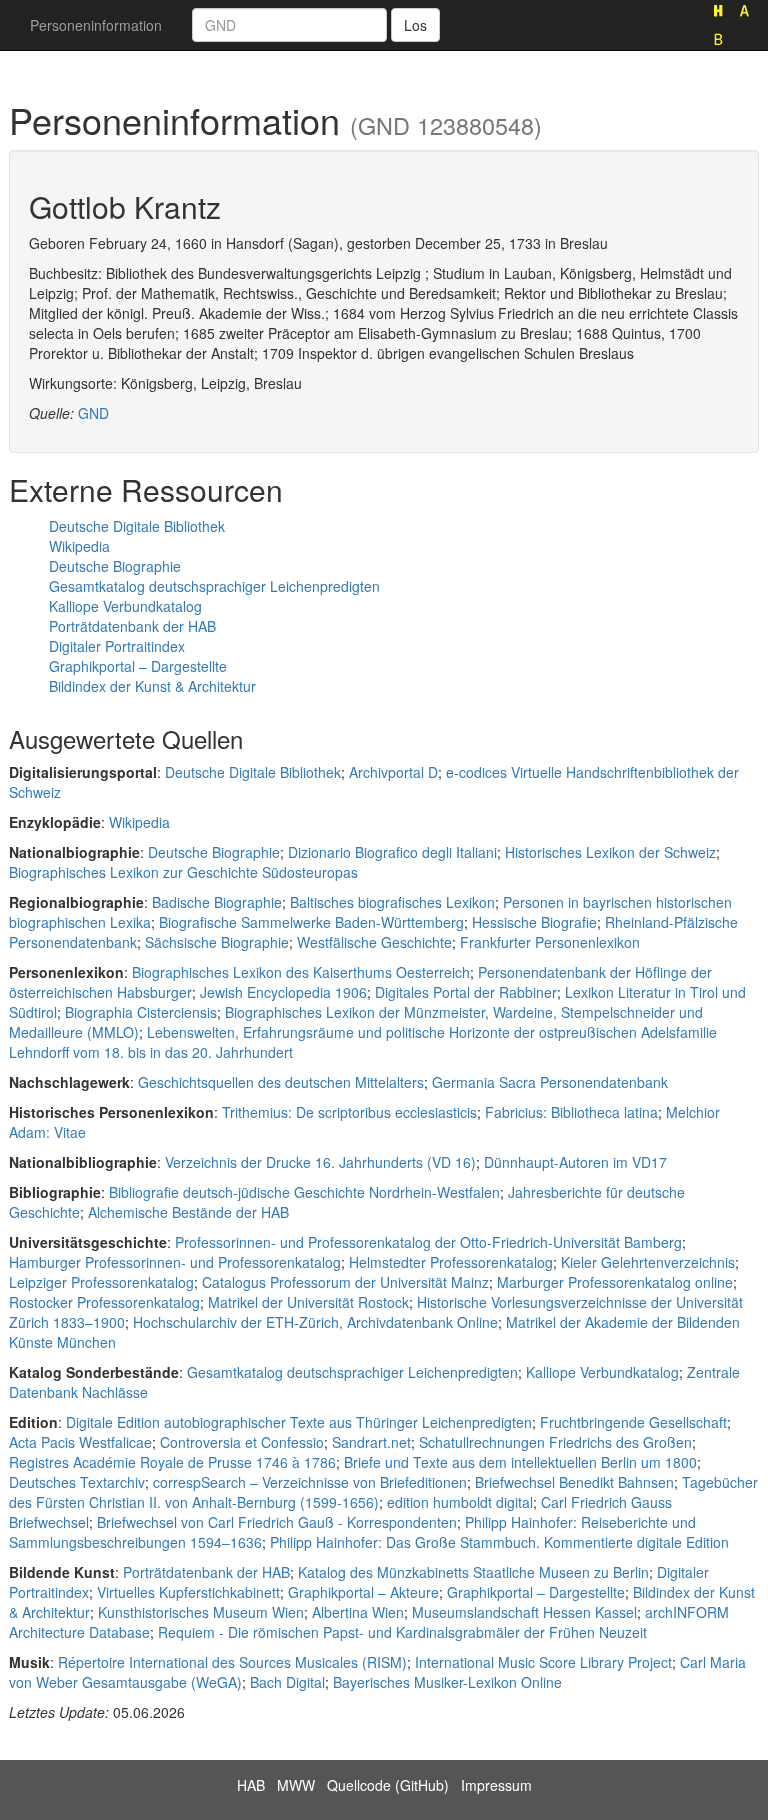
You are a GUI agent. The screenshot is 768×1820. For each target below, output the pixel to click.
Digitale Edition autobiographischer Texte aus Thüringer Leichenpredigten (299, 1422)
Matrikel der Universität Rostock (308, 1302)
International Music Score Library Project (543, 1662)
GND (93, 413)
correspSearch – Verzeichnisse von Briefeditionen (310, 1482)
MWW (296, 1785)
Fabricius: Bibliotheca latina (571, 1112)
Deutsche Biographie (115, 566)
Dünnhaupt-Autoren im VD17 (575, 1162)
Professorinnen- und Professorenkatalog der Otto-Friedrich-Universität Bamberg (428, 1242)
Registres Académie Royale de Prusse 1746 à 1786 (172, 1462)
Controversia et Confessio (242, 1442)
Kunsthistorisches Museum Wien (201, 1612)
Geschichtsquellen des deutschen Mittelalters (281, 1082)
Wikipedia (79, 546)
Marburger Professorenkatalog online (615, 1282)
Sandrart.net (371, 1442)
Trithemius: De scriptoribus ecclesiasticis (349, 1112)
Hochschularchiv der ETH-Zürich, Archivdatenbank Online (315, 1322)
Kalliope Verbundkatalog (125, 606)
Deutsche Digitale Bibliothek (137, 526)
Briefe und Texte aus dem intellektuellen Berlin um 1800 (520, 1462)
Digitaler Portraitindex (117, 646)
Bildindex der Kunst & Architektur (152, 686)
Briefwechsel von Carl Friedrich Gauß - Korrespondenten (277, 1522)
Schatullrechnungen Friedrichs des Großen (555, 1442)
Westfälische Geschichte (374, 942)
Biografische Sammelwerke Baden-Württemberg (311, 922)
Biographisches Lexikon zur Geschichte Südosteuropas (183, 872)
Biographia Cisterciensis (141, 1012)
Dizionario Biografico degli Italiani (392, 852)
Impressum (496, 1785)
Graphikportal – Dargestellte (138, 666)
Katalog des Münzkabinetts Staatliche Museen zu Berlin (473, 1572)
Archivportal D (393, 772)
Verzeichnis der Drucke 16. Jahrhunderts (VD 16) (320, 1162)
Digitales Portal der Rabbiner (466, 992)
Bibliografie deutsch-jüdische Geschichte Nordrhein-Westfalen (304, 1192)
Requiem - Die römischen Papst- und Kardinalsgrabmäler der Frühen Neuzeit (402, 1632)
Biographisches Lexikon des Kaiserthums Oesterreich (301, 972)
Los (415, 25)
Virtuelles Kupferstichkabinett (188, 1592)
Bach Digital (287, 1682)
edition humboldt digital (460, 1502)
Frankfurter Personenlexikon (550, 942)
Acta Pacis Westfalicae (80, 1442)
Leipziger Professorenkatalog (101, 1282)
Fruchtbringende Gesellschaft (633, 1422)
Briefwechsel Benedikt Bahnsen (574, 1482)
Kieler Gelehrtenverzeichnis (648, 1262)
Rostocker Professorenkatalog (104, 1302)
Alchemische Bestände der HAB (188, 1212)
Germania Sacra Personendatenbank (550, 1082)
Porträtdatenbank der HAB (132, 626)
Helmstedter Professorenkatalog (451, 1262)
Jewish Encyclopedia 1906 (283, 992)
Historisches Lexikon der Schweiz (610, 852)
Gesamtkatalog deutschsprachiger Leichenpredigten (214, 586)
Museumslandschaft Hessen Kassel (524, 1612)
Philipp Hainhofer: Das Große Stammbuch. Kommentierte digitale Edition (499, 1542)
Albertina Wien (358, 1612)
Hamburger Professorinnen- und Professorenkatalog (175, 1262)
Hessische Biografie (534, 922)
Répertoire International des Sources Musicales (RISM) (232, 1662)
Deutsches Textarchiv (77, 1482)
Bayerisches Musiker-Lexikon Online (447, 1682)
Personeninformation (96, 25)
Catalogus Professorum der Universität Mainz (345, 1282)
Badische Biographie (217, 902)
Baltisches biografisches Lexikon (392, 902)
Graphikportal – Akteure (363, 1592)
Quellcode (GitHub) (388, 1785)
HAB (251, 1785)
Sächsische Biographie (217, 942)
